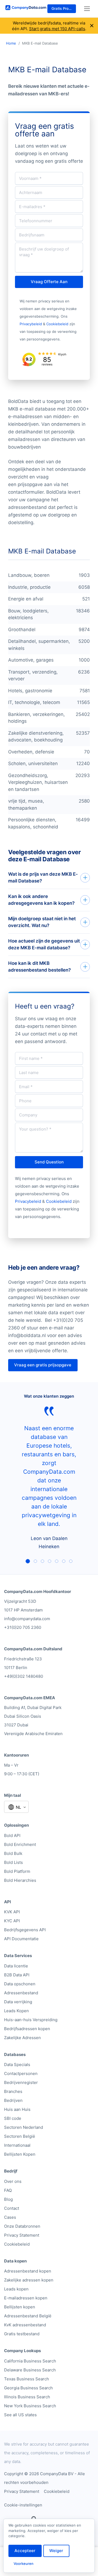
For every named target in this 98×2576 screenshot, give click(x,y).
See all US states (20, 2415)
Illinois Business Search (27, 2397)
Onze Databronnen (22, 2226)
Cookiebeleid (57, 324)
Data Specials (17, 2065)
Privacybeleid (31, 324)
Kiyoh (62, 354)
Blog (8, 2199)
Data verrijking (18, 2002)
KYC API (12, 1921)
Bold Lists (13, 1862)
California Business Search (30, 2361)
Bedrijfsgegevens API (25, 1930)
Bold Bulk (13, 1853)
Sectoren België (20, 2136)
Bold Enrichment (20, 1844)
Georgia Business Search (28, 2388)
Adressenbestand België (28, 2316)
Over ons (13, 2181)
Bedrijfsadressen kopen (27, 2029)
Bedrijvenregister (21, 2082)
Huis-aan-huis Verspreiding (31, 2020)
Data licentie (16, 1966)
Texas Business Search (27, 2379)
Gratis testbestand (22, 2334)
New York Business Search (30, 2406)
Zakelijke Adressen (22, 2038)
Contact (12, 2208)
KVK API (12, 1912)
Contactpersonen (21, 2073)
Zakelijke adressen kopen (29, 2280)
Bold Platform (17, 1871)
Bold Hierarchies (20, 1880)
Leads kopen (16, 2289)
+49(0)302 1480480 (24, 1676)
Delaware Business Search (30, 2370)
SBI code (13, 2118)
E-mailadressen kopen (26, 2298)
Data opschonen (20, 1984)
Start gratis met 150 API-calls (57, 29)
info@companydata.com (27, 1619)
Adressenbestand (21, 1993)
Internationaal (17, 2145)
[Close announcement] (92, 26)
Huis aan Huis (17, 2109)
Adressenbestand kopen (28, 2271)
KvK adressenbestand (25, 2325)
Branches (13, 2091)
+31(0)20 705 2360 (23, 1627)
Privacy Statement (22, 2235)
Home (11, 43)
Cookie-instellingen (23, 2505)
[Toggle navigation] (87, 9)
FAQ (8, 2190)
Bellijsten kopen (20, 2307)
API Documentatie (21, 1939)
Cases (10, 2217)
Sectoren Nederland (24, 2127)
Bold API (12, 1835)
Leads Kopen (16, 2011)
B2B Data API (17, 1975)
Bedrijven (13, 2100)
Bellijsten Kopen (20, 2154)
